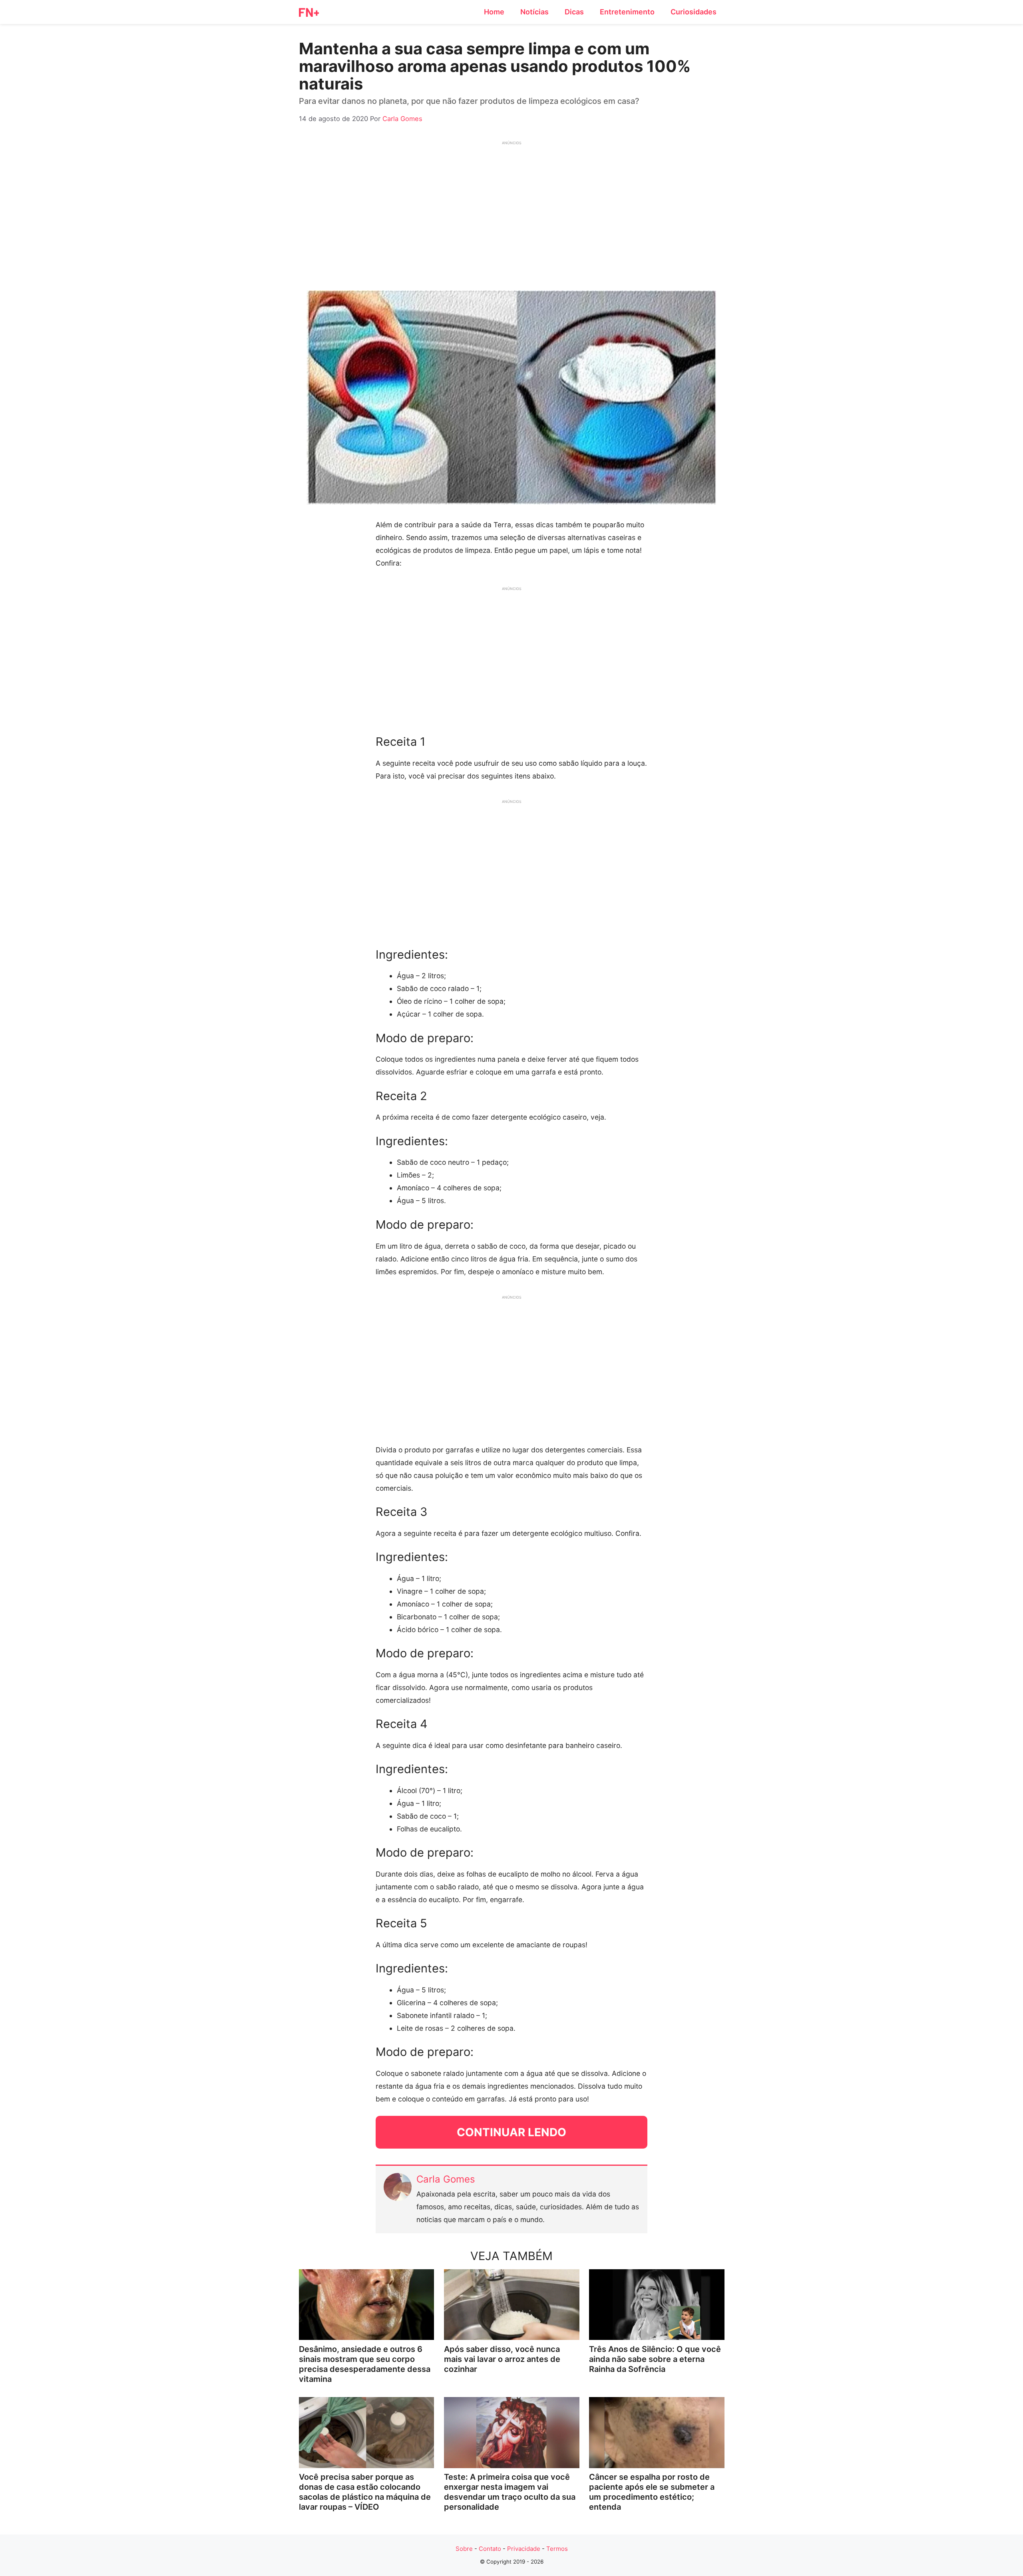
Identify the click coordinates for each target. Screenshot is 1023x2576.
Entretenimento (627, 12)
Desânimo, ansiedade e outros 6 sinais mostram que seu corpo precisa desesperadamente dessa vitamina (365, 2364)
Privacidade (524, 2549)
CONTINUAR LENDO (511, 2132)
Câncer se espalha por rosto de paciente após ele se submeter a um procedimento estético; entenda (652, 2492)
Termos (557, 2549)
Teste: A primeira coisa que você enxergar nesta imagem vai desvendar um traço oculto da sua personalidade (510, 2492)
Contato (490, 2549)
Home (494, 12)
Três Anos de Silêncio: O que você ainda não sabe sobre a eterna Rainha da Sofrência (655, 2359)
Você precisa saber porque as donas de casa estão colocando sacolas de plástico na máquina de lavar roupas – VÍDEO (365, 2492)
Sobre (464, 2549)
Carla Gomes (446, 2179)
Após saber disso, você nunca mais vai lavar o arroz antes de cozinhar (502, 2359)
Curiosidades (694, 12)
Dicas (574, 12)
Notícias (534, 12)
